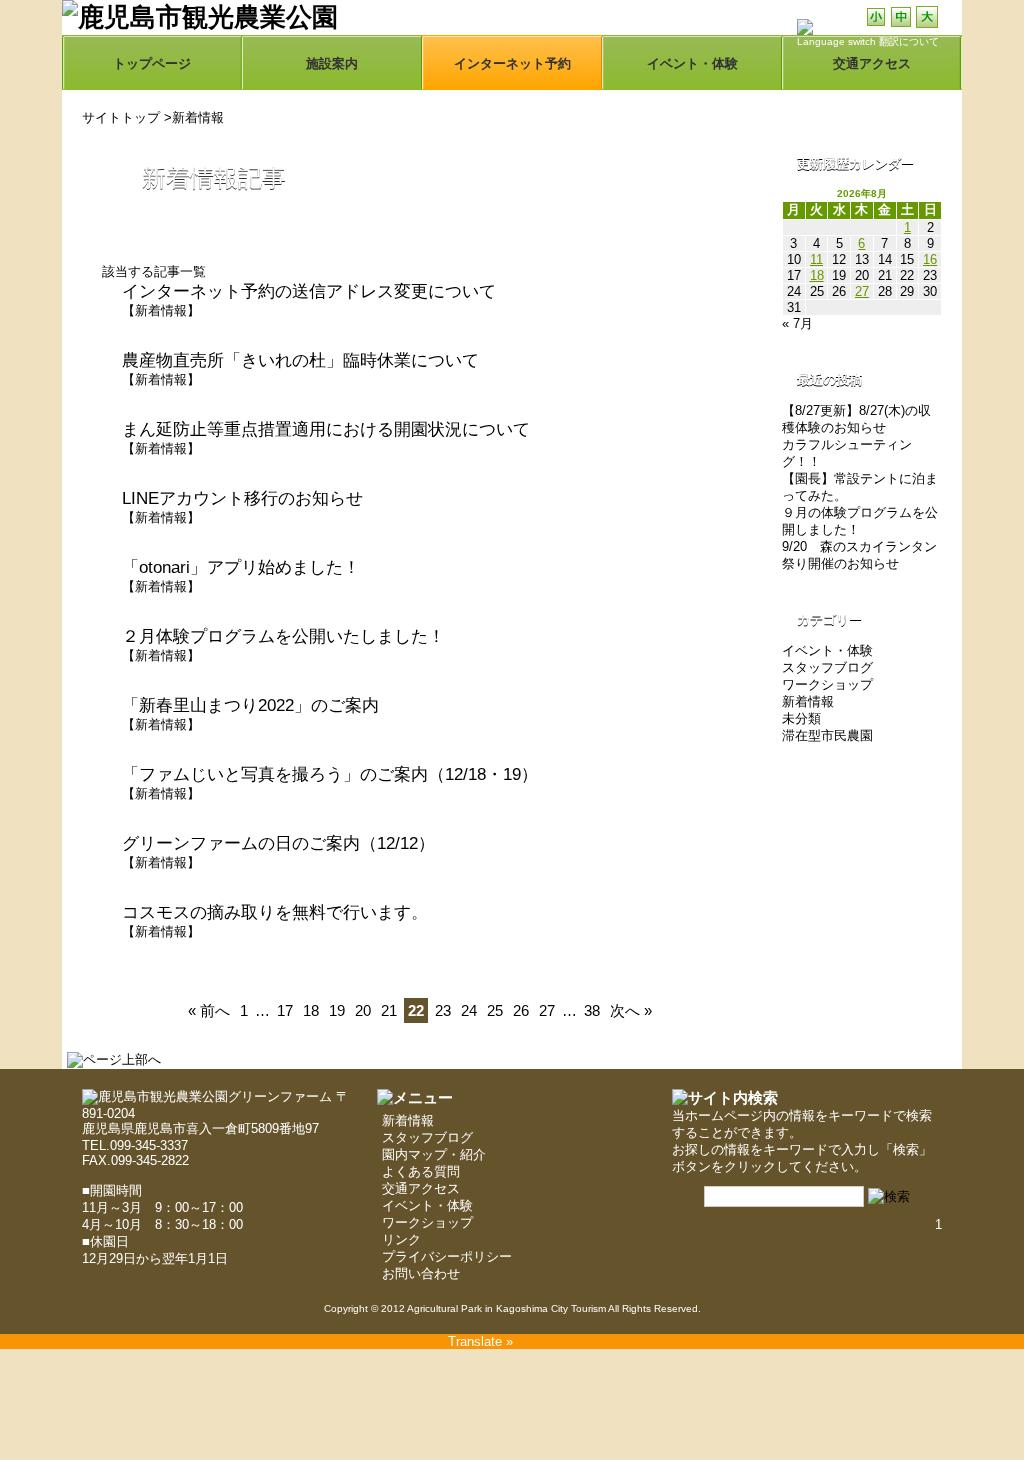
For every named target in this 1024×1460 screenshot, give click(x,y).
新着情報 (198, 117)
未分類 (801, 718)
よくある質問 (421, 1171)
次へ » (631, 1010)
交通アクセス (421, 1188)
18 (311, 1010)
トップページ (152, 63)
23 (443, 1010)
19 (337, 1010)
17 (285, 1010)
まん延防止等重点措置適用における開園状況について (326, 429)
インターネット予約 (512, 63)
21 (389, 1010)
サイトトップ (121, 117)
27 (547, 1010)
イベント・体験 (692, 63)
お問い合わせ (421, 1273)
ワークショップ (827, 684)
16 (930, 259)
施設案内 (332, 63)
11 (816, 259)
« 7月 (797, 323)
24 (469, 1010)
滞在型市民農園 (827, 735)
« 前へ (209, 1010)
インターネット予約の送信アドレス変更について (309, 291)
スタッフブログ (827, 667)
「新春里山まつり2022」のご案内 (250, 705)
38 (592, 1010)
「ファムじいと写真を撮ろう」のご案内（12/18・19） (330, 774)
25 (495, 1010)
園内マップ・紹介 (434, 1154)
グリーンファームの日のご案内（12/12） (278, 843)
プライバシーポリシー (447, 1256)
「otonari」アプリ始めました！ (241, 567)
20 (363, 1010)
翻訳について (909, 41)
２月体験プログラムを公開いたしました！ (283, 636)
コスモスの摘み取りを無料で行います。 (275, 912)
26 (521, 1010)
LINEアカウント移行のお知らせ (242, 498)
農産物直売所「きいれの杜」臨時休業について (300, 360)
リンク (401, 1239)
